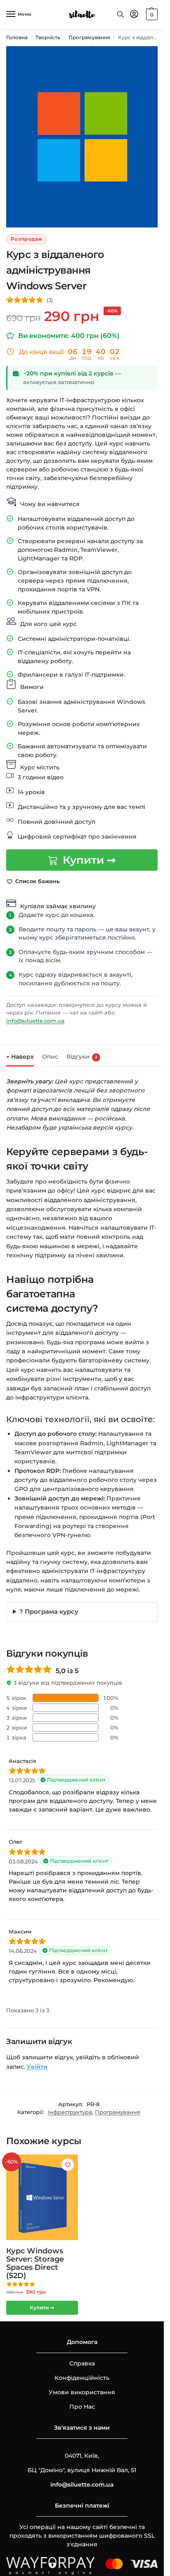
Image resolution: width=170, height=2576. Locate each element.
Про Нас (82, 2407)
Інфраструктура (70, 2112)
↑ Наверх (20, 1057)
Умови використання (82, 2392)
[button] (151, 14)
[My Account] (134, 15)
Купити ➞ (89, 860)
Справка (82, 2363)
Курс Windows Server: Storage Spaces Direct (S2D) (35, 2263)
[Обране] (68, 2165)
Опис (50, 1057)
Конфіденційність (82, 2378)
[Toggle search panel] (120, 14)
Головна (17, 37)
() (50, 300)
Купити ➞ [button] (42, 2308)
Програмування (89, 37)
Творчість (48, 37)
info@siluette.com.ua (35, 1021)
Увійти (37, 2067)
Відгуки (82, 1057)
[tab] (20, 1056)
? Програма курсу (49, 1611)
